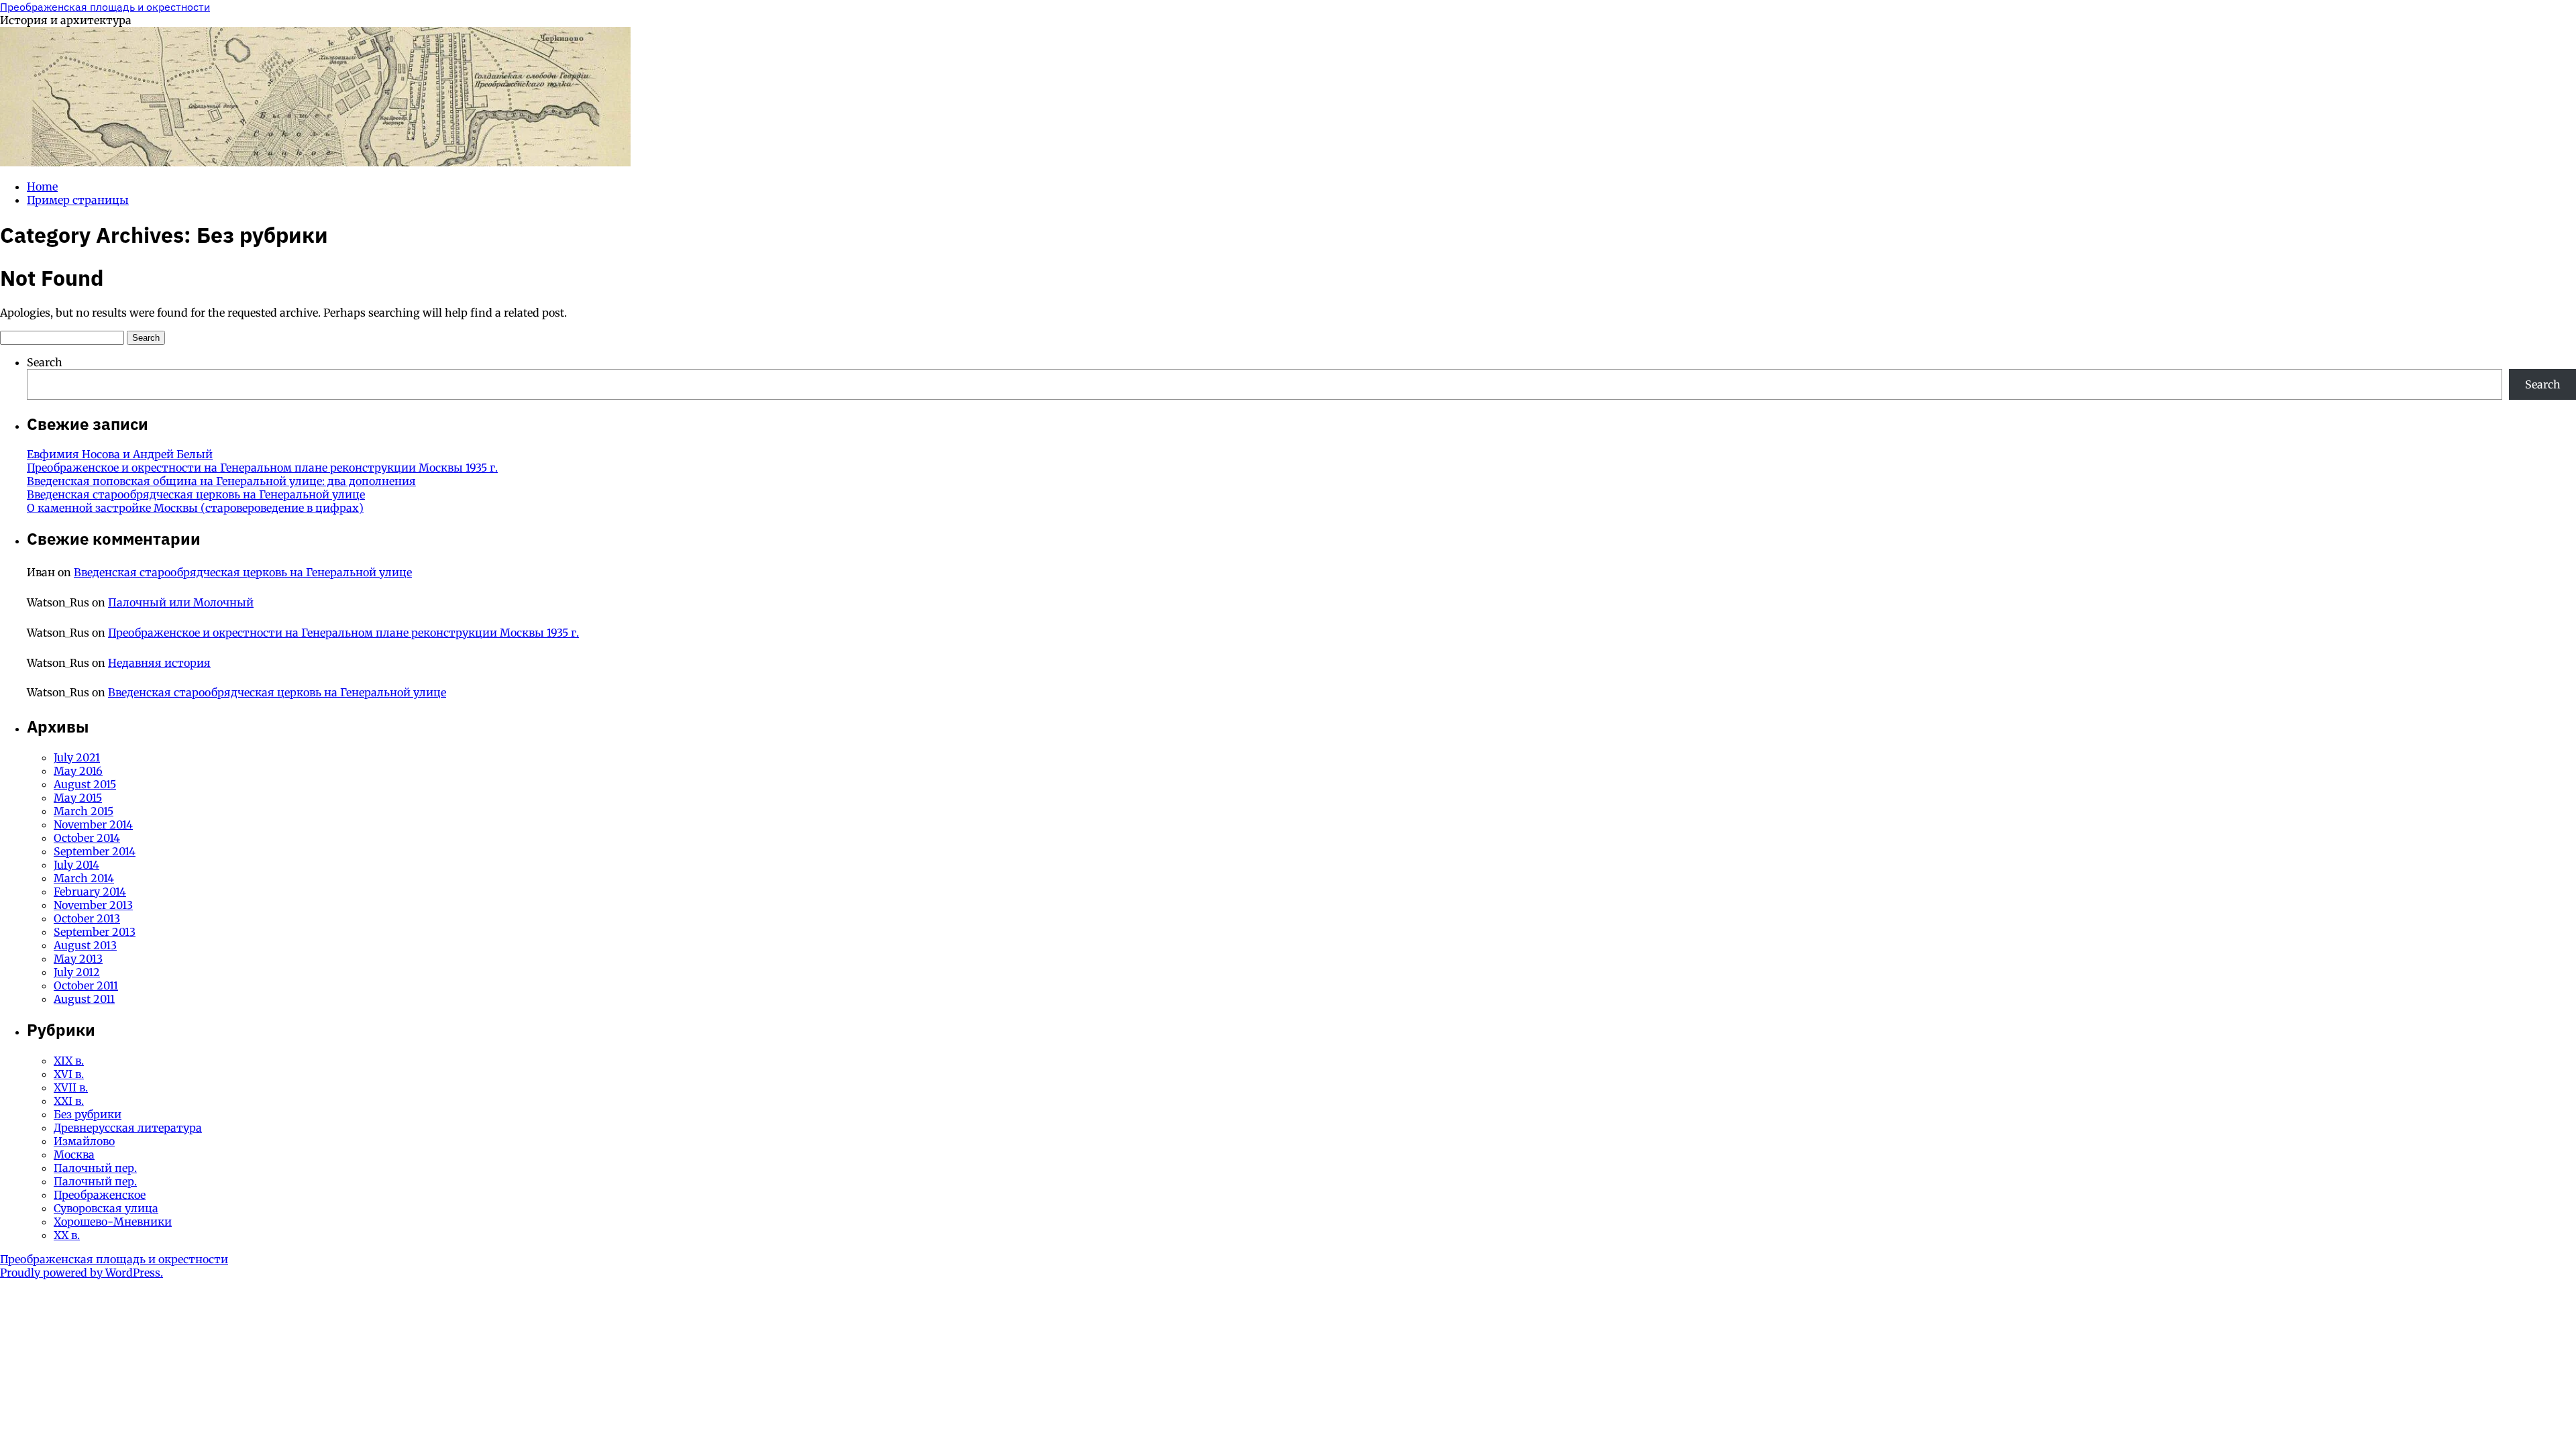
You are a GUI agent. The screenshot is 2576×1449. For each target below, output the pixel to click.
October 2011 (86, 985)
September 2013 (95, 932)
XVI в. (69, 1074)
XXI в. (69, 1101)
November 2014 (93, 824)
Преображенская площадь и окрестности (105, 7)
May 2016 (78, 771)
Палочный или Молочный (181, 602)
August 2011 (84, 999)
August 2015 (85, 784)
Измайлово (84, 1141)
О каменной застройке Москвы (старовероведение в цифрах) (195, 508)
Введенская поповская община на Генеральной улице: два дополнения (221, 481)
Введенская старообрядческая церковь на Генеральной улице (196, 494)
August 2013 (85, 945)
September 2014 (95, 851)
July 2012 (77, 972)
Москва (74, 1155)
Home (42, 186)
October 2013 (87, 918)
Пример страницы (78, 200)
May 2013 (78, 959)
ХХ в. (67, 1235)
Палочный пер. (95, 1168)
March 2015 (84, 811)
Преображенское (100, 1195)
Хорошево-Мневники (113, 1222)
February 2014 (90, 892)
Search (45, 362)
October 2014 (87, 838)
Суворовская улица (106, 1208)
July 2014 (76, 865)
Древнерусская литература (128, 1128)
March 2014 (84, 878)
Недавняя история (159, 663)
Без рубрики (88, 1114)
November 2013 (93, 905)
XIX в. (69, 1061)
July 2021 (77, 757)
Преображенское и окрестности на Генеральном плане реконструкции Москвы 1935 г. (262, 468)
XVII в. (71, 1087)
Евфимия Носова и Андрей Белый (120, 454)
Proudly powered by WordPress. (82, 1273)
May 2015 (78, 798)
